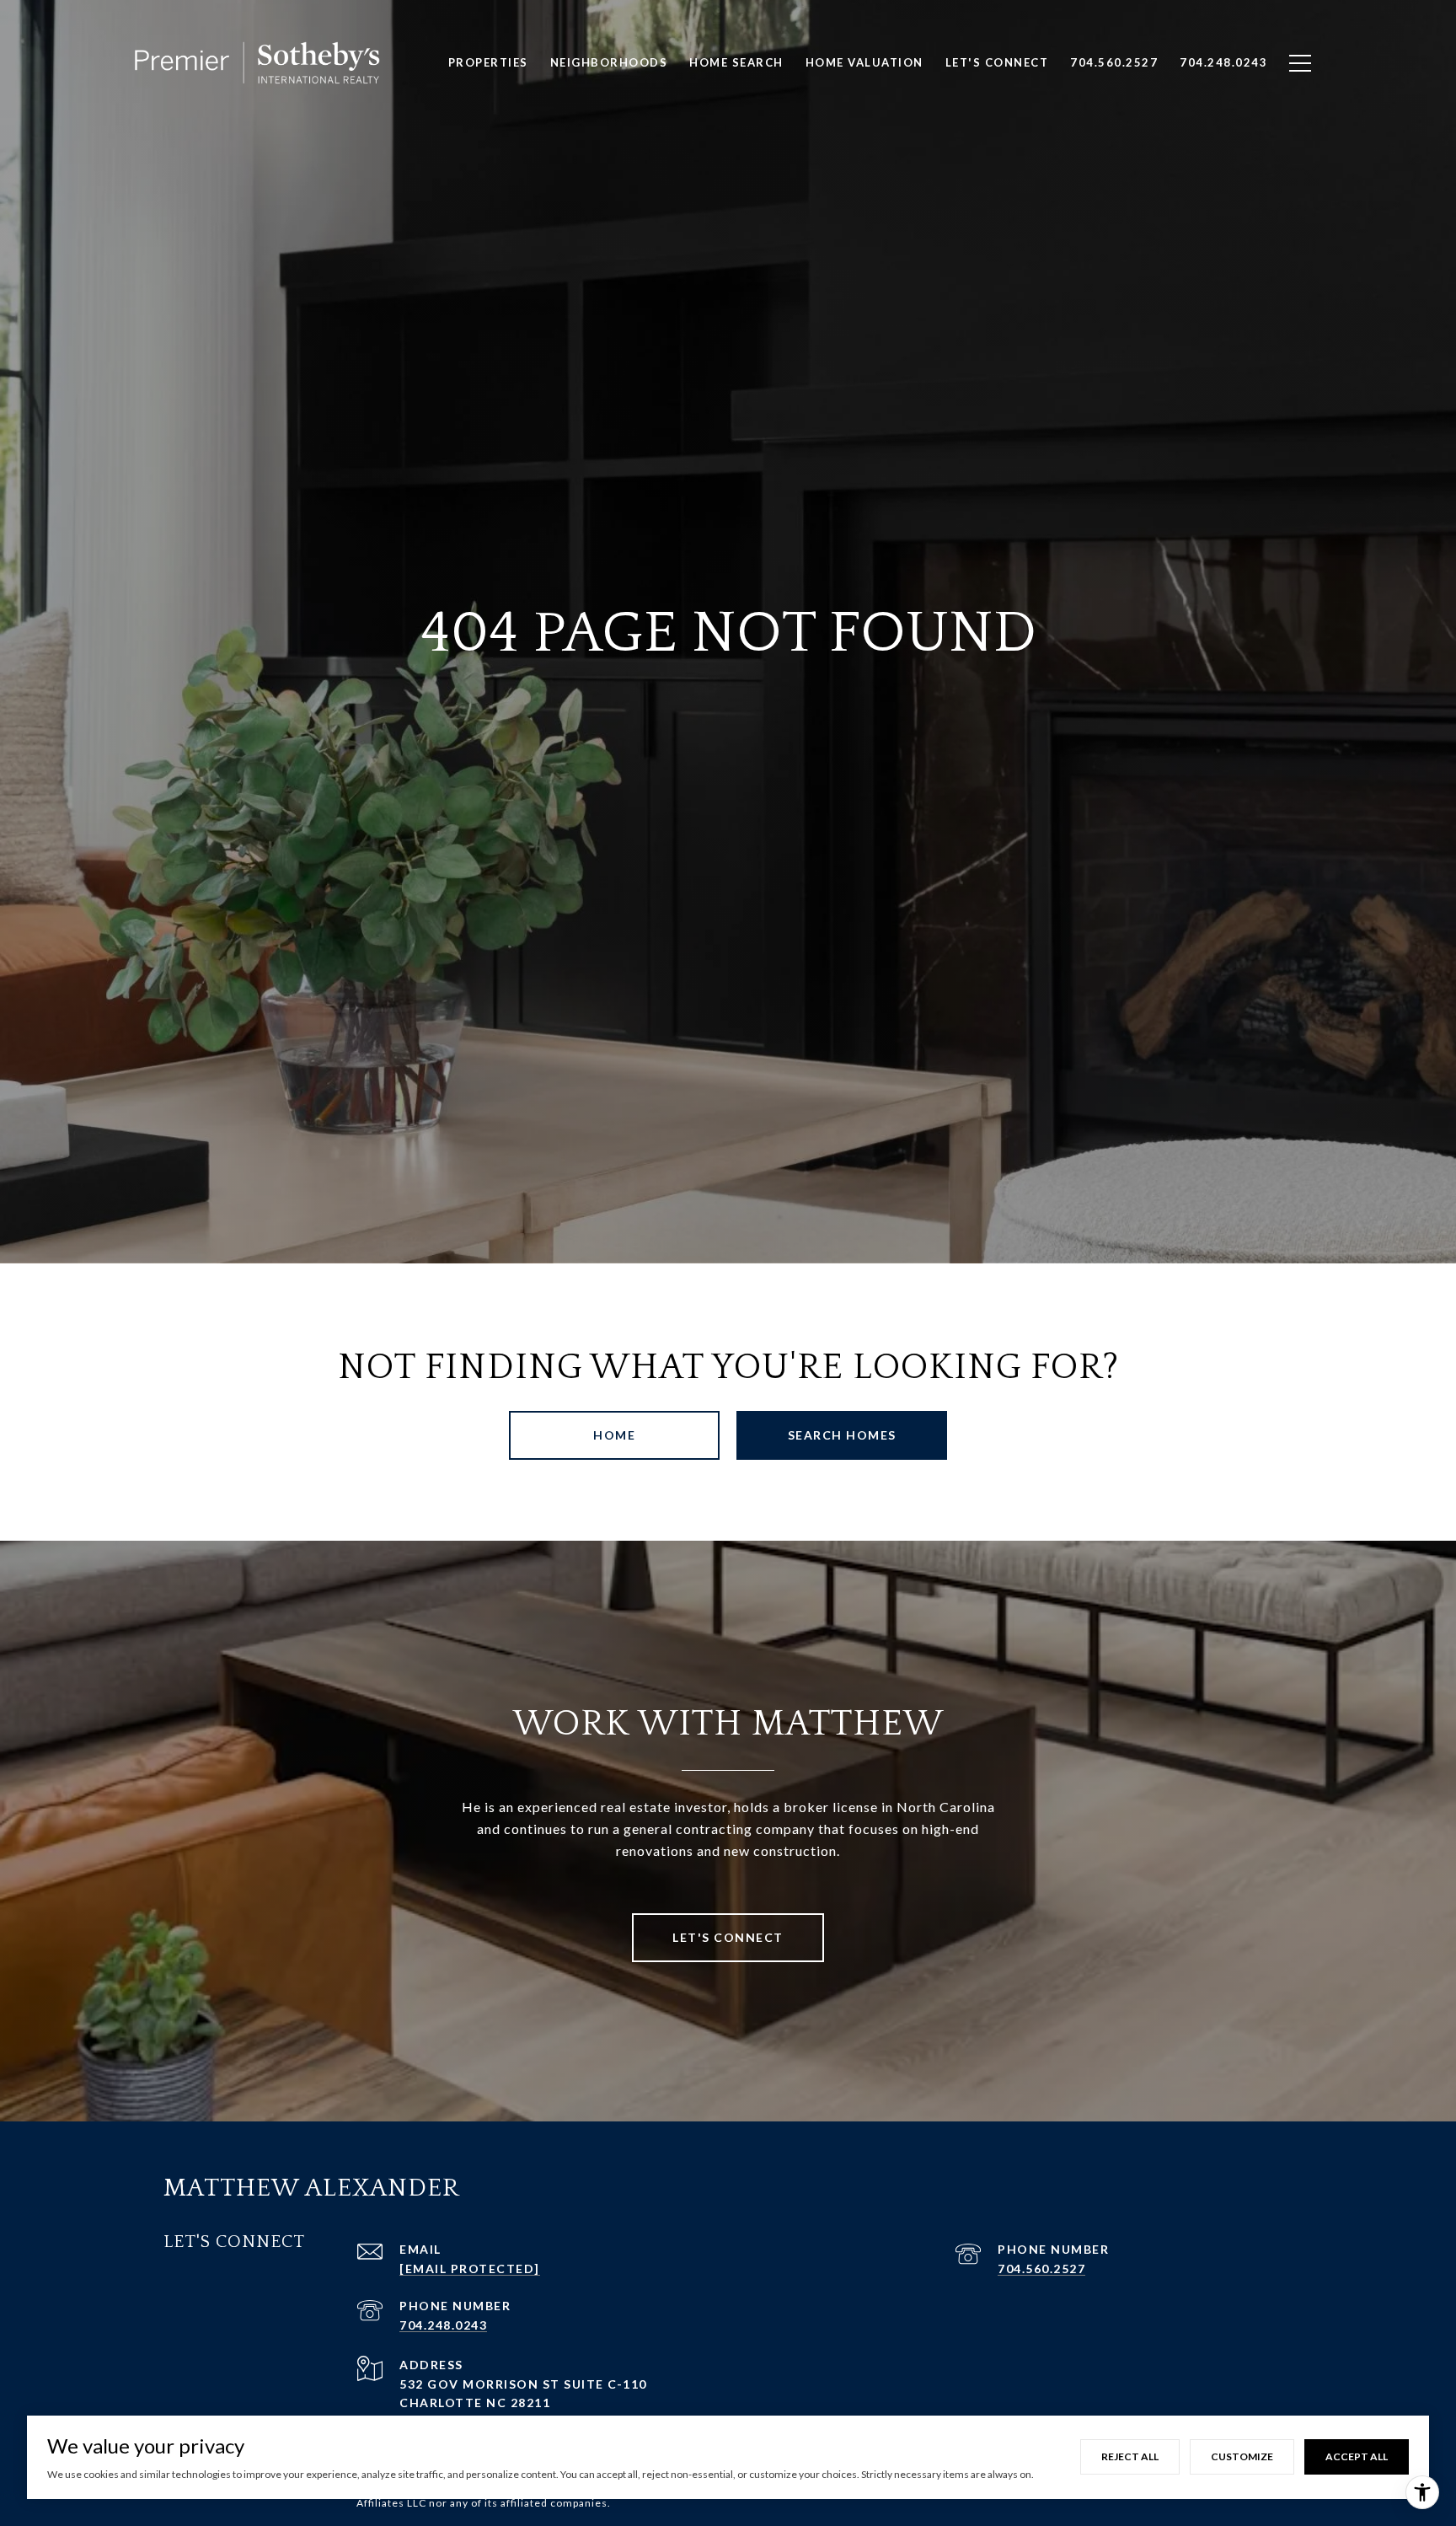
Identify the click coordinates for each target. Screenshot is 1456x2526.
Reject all (1130, 2456)
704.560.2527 (1041, 2269)
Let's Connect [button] (728, 1937)
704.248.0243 (443, 2325)
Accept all (1357, 2456)
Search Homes (842, 1435)
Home (614, 1435)
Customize (1242, 2456)
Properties (488, 62)
